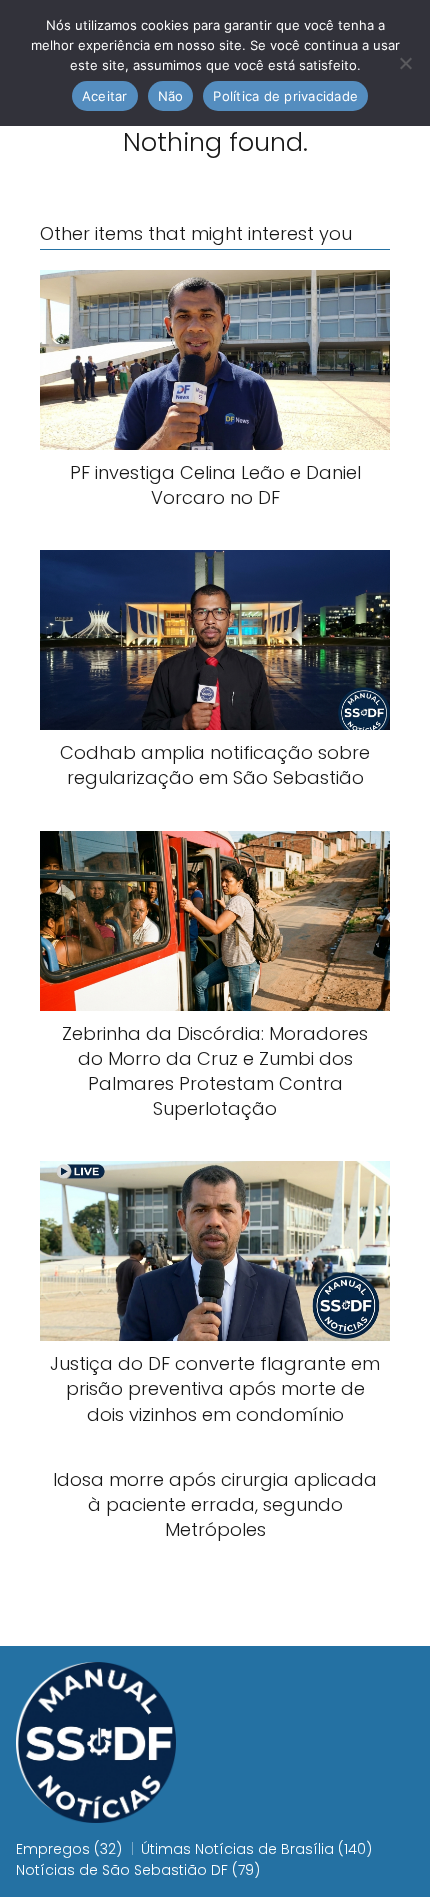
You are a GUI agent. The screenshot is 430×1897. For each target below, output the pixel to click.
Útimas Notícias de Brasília (237, 1849)
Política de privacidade (285, 96)
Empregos (53, 1849)
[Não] (405, 63)
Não (171, 96)
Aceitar (105, 96)
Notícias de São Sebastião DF (122, 1870)
